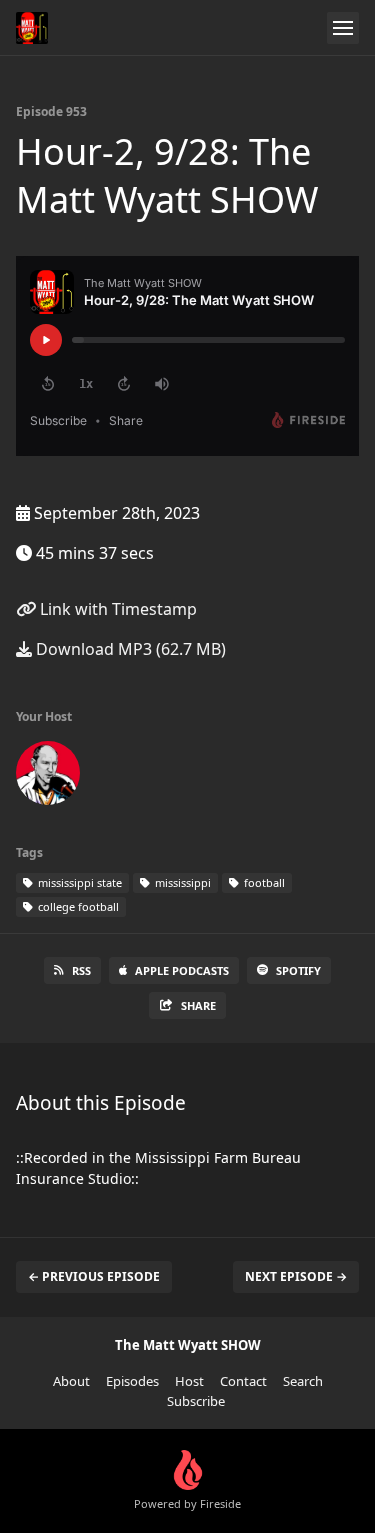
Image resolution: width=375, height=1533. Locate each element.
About (71, 1381)
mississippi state (78, 882)
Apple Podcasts (182, 970)
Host (189, 1381)
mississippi (181, 882)
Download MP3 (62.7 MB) (129, 649)
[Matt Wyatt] (48, 777)
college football (77, 906)
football (263, 882)
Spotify (298, 970)
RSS (81, 970)
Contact (243, 1381)
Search (303, 1381)
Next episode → (296, 1276)
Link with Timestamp (116, 609)
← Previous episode (94, 1276)
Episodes (132, 1381)
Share (198, 1005)
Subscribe (196, 1401)
